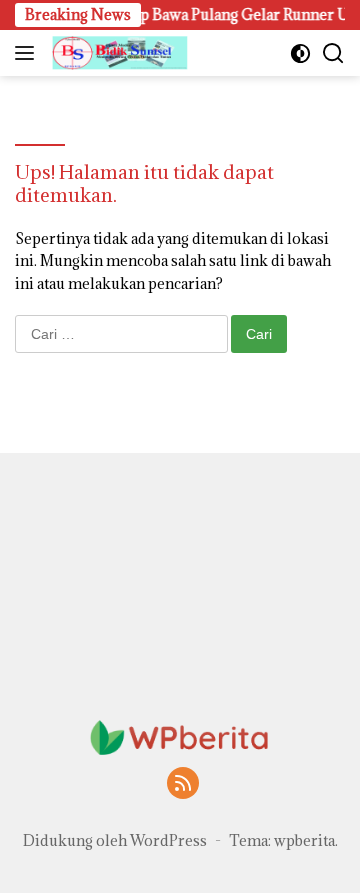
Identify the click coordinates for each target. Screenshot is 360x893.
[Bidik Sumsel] (117, 53)
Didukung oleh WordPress (115, 840)
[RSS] (183, 784)
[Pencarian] (333, 53)
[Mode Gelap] (300, 53)
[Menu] (28, 53)
